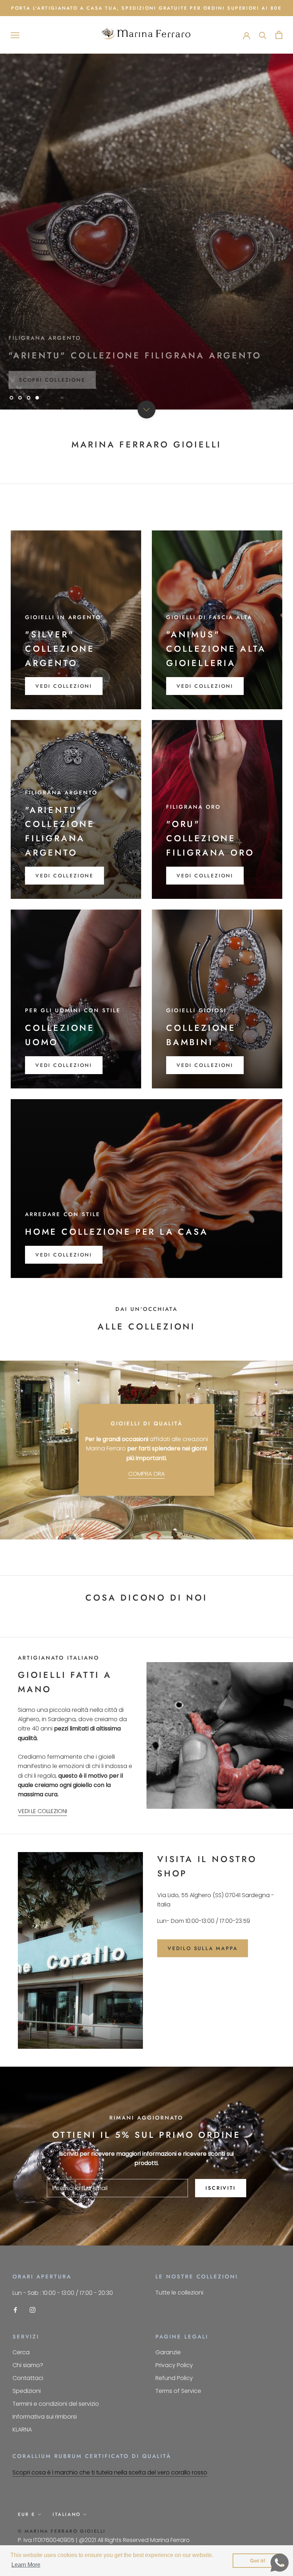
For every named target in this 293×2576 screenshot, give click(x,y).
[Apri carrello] (279, 35)
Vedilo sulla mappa (203, 1948)
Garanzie (168, 2352)
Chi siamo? (28, 2365)
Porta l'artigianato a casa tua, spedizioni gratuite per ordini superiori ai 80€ (146, 8)
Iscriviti (220, 2188)
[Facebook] (15, 2310)
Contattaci (28, 2378)
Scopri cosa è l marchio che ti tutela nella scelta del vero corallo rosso (110, 2472)
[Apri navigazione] (15, 35)
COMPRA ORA (146, 1474)
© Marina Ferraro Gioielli (62, 2531)
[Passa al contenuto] (146, 410)
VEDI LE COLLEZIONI (43, 1811)
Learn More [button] (26, 2565)
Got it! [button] (258, 2561)
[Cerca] (263, 35)
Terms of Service (178, 2391)
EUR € (27, 2514)
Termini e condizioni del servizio (56, 2404)
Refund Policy (174, 2378)
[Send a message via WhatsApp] (280, 2563)
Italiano (67, 2514)
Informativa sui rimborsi (45, 2417)
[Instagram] (33, 2310)
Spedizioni (27, 2391)
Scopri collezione (52, 376)
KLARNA (22, 2430)
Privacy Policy (174, 2365)
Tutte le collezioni (179, 2293)
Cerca (21, 2352)
